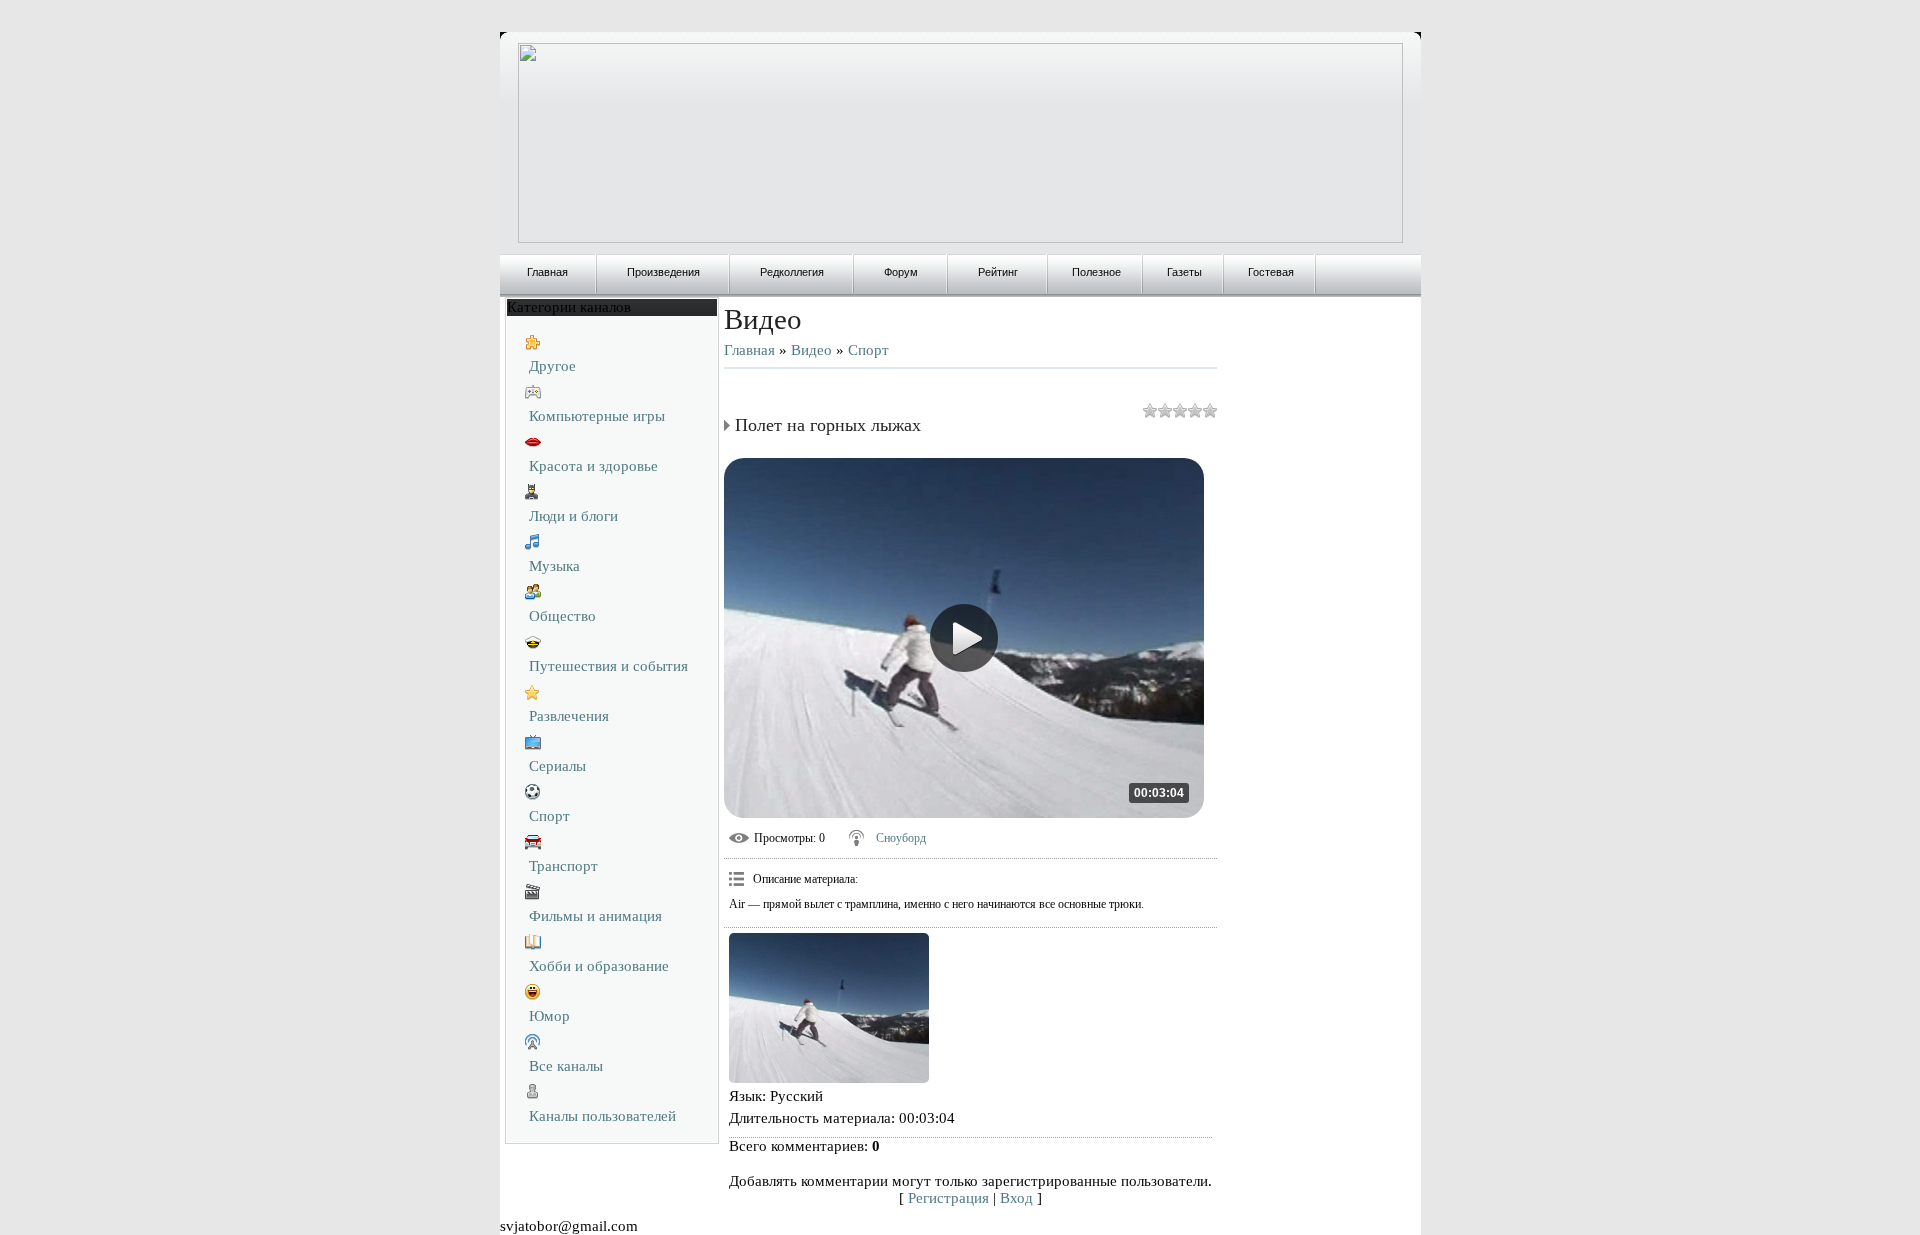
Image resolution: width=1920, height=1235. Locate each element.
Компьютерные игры (597, 416)
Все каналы (566, 1066)
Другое (552, 366)
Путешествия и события (608, 666)
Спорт (549, 816)
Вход (1016, 1198)
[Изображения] (829, 1008)
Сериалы (557, 766)
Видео (811, 350)
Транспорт (563, 866)
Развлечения (569, 716)
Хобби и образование (599, 966)
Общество (562, 616)
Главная (749, 350)
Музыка (554, 566)
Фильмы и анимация (595, 916)
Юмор (549, 1016)
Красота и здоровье (593, 466)
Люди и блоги (573, 516)
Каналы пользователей (602, 1116)
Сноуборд (901, 838)
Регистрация (948, 1198)
